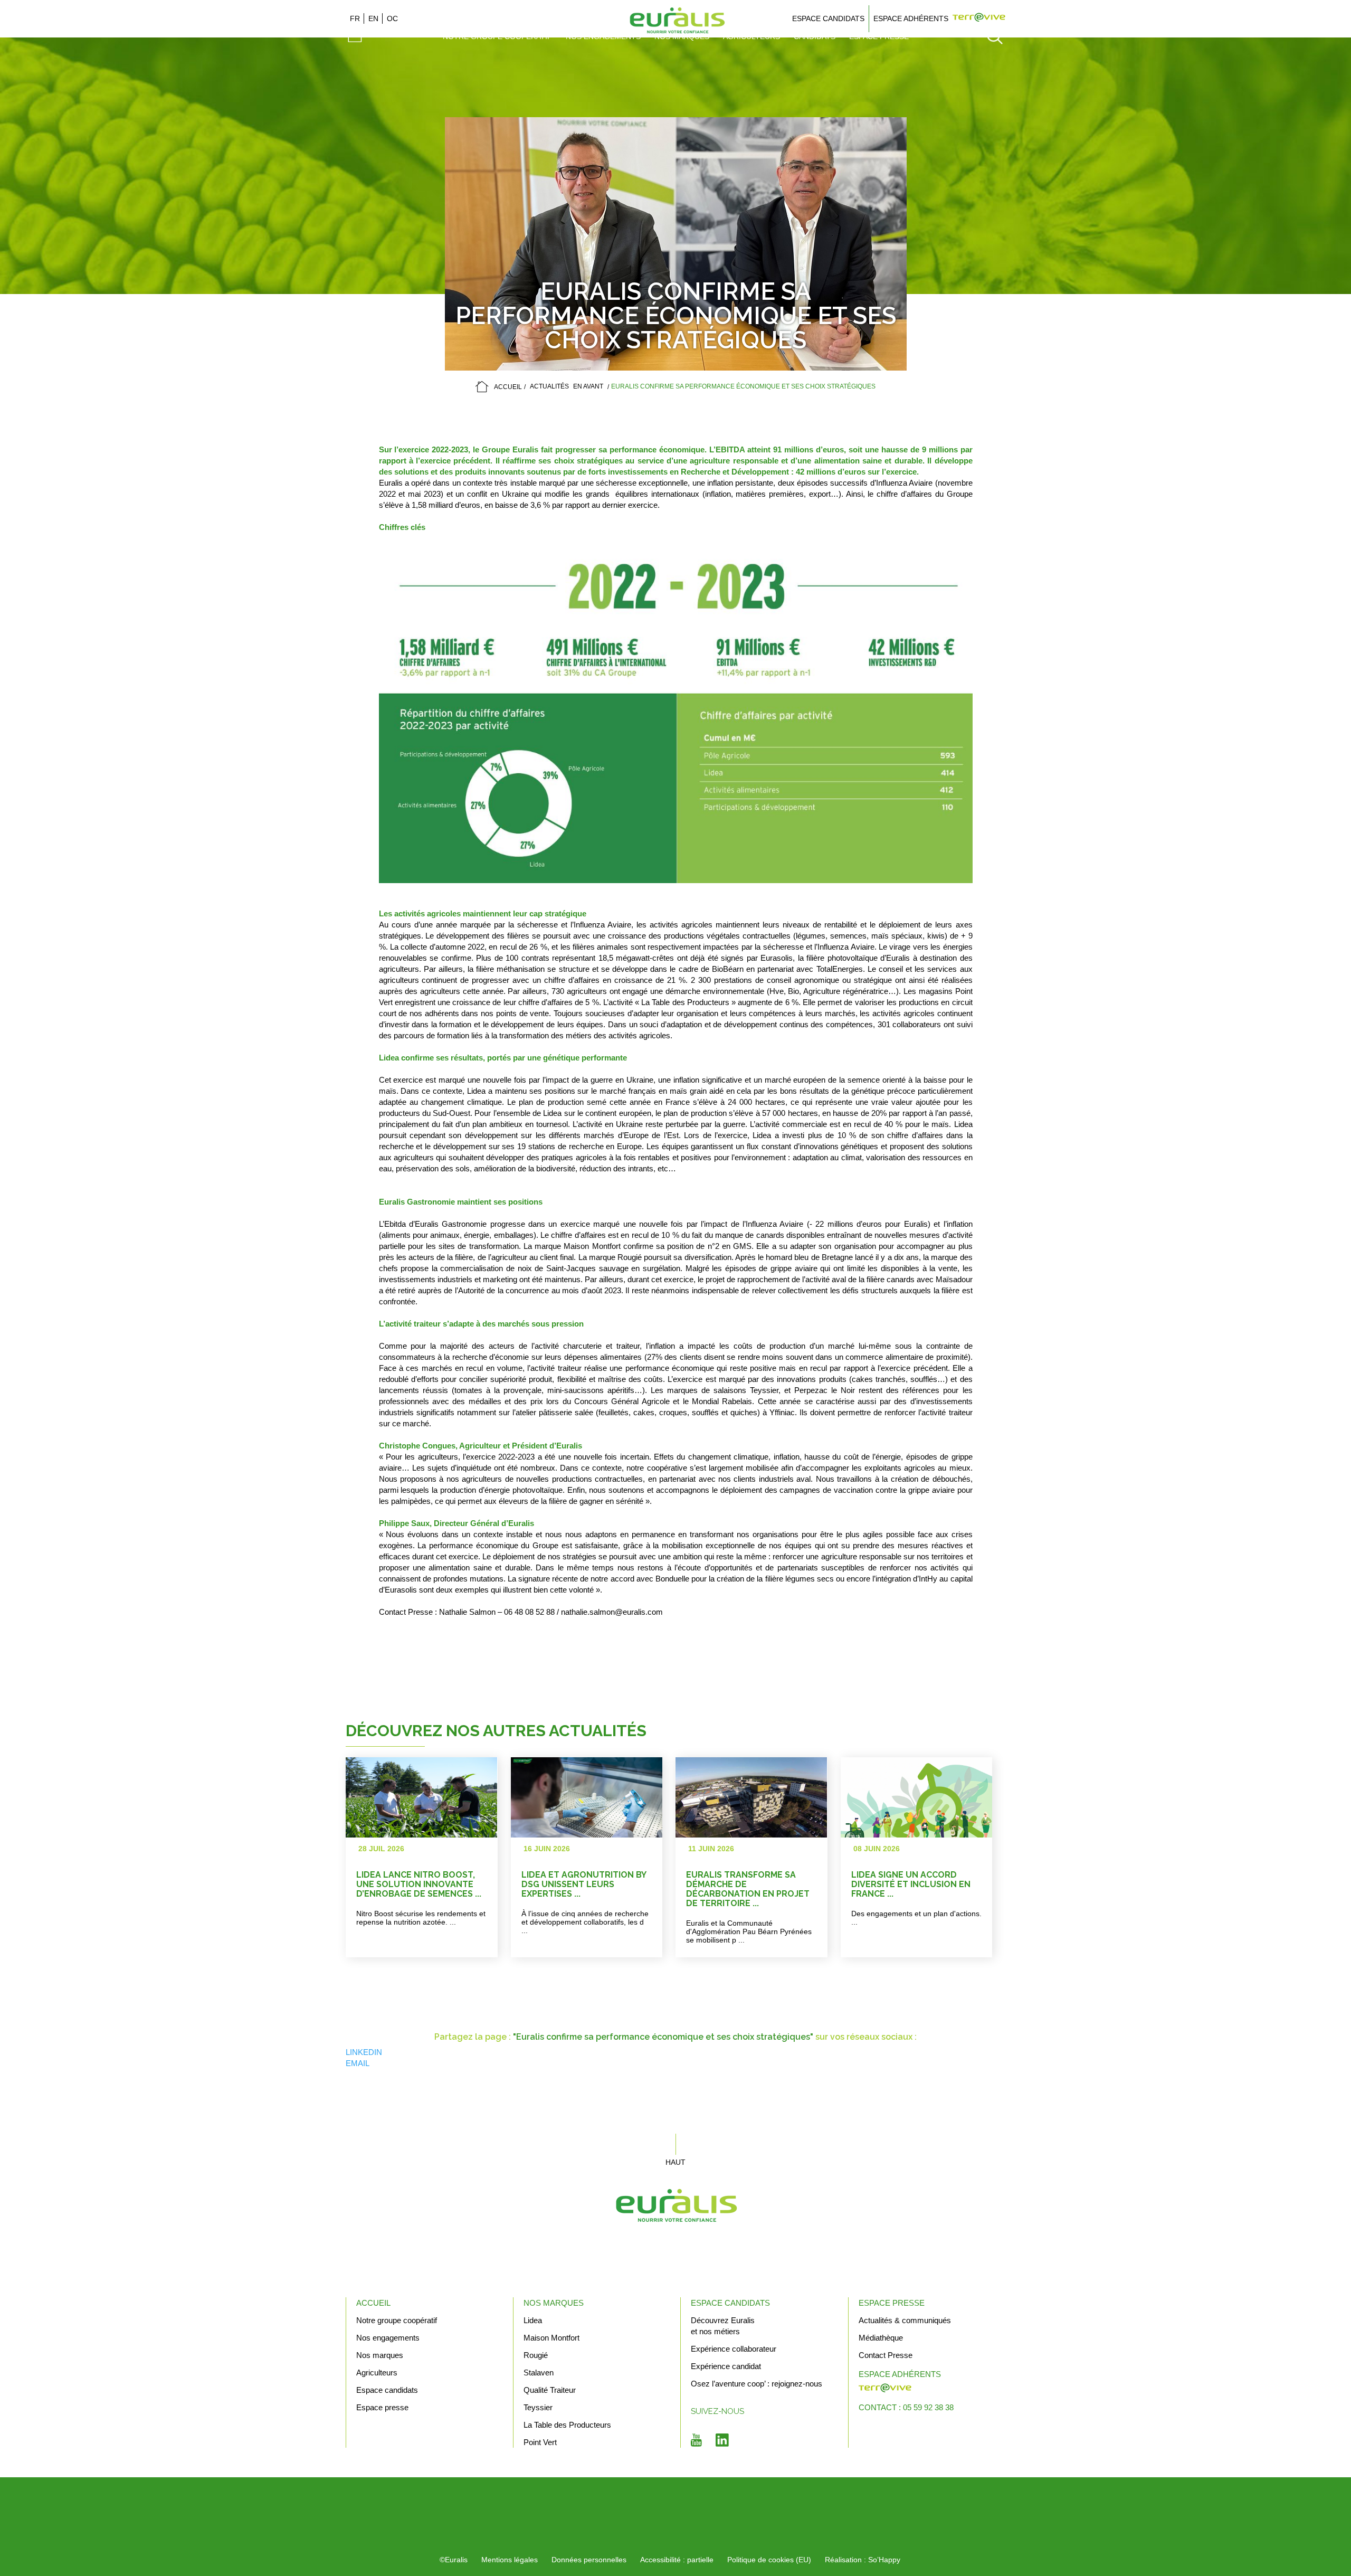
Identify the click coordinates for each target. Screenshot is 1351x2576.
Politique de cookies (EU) (769, 2560)
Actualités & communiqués (905, 2320)
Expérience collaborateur (734, 2349)
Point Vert (540, 2442)
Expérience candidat (726, 2366)
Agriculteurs (377, 2373)
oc (392, 18)
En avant (588, 386)
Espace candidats (828, 18)
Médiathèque (881, 2338)
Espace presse (382, 2407)
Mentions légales (510, 2560)
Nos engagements (388, 2338)
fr (355, 18)
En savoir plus (448, 1857)
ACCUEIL (508, 387)
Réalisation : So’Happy (863, 2560)
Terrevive (979, 18)
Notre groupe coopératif (397, 2320)
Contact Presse (886, 2355)
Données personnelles (589, 2560)
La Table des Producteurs (567, 2425)
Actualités (549, 386)
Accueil (373, 2303)
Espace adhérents (911, 18)
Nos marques (380, 2355)
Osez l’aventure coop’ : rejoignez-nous (757, 2384)
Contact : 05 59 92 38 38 (906, 2407)
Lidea (533, 2320)
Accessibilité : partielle (677, 2560)
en (373, 18)
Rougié (536, 2355)
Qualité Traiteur (550, 2390)
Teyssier (538, 2407)
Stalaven (539, 2373)
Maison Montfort (551, 2338)
